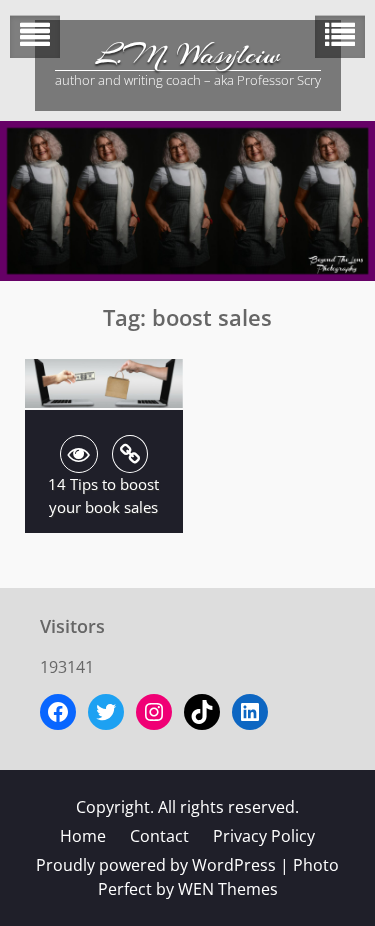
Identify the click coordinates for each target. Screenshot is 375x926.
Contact (159, 836)
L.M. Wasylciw (188, 55)
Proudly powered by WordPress (156, 865)
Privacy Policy (264, 836)
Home (83, 836)
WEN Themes (228, 889)
